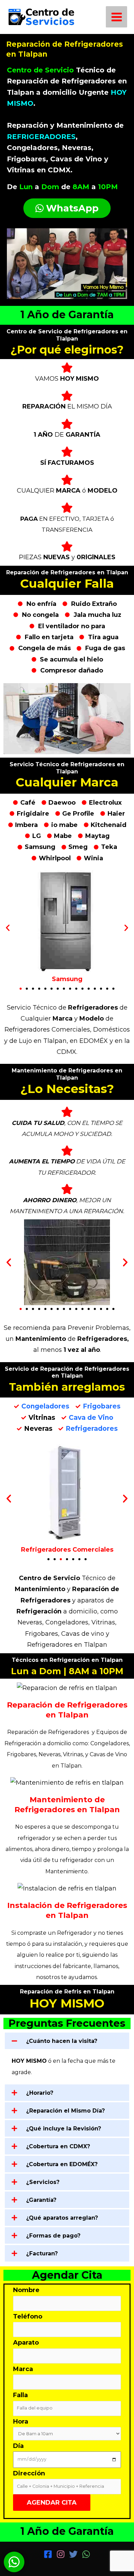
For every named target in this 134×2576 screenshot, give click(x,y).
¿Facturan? (42, 2253)
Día (18, 2446)
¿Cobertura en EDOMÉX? (62, 2164)
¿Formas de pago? (53, 2236)
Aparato (26, 2343)
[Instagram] (61, 2554)
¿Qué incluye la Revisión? (64, 2129)
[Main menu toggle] (116, 17)
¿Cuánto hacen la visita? (62, 2041)
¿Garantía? (41, 2200)
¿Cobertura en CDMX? (58, 2146)
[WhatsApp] (86, 2554)
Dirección (29, 2473)
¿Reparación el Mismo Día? (65, 2111)
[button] (8, 928)
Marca (23, 2369)
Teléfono (28, 2316)
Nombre (26, 2290)
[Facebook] (48, 2554)
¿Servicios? (43, 2182)
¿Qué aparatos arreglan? (62, 2218)
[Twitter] (73, 2554)
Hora (21, 2422)
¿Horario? (40, 2093)
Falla (20, 2395)
